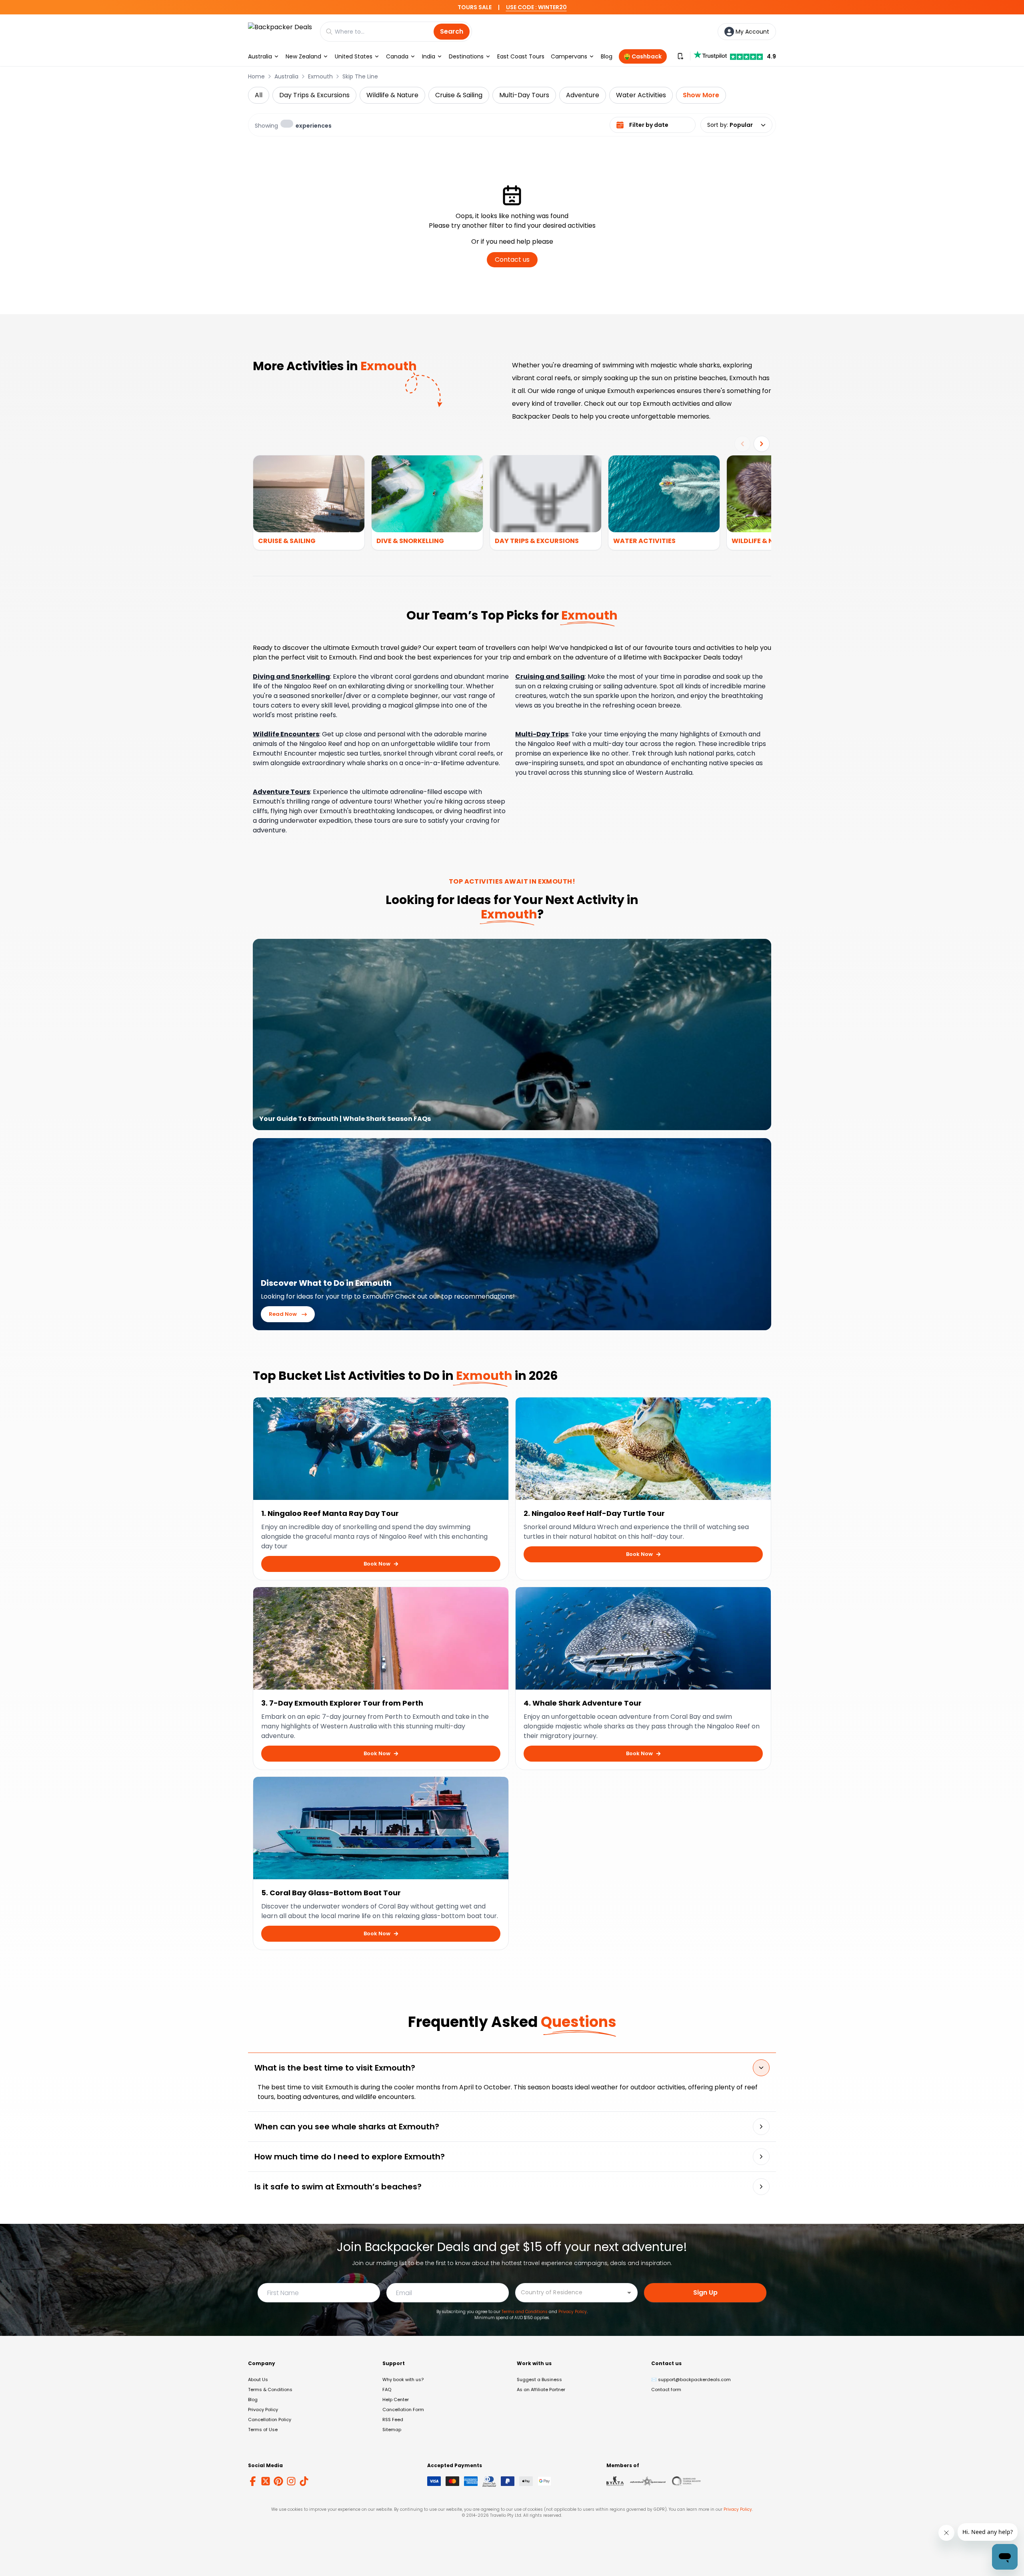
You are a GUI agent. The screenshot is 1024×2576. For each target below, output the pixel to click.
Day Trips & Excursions (314, 95)
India (429, 56)
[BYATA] (615, 2481)
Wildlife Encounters (286, 734)
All (259, 95)
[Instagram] (291, 2481)
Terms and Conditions (525, 2312)
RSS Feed (393, 2420)
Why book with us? (403, 2380)
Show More (701, 95)
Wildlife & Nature (392, 95)
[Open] (629, 2293)
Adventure (583, 95)
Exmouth (320, 76)
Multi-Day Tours (524, 95)
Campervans (569, 56)
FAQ (387, 2390)
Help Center (396, 2400)
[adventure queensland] (648, 2481)
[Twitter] (266, 2481)
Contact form (666, 2390)
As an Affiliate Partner (541, 2390)
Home (256, 76)
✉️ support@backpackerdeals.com (691, 2380)
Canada (397, 56)
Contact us (512, 260)
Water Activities (641, 95)
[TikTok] (304, 2481)
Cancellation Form (403, 2410)
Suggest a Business (539, 2380)
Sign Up (705, 2292)
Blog (607, 56)
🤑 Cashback (643, 56)
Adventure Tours (281, 792)
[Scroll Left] (742, 444)
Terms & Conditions (270, 2390)
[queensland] (686, 2481)
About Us (258, 2380)
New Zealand (303, 56)
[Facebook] (253, 2481)
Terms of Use (263, 2430)
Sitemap (392, 2430)
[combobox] (570, 2292)
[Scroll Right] (762, 444)
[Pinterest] (278, 2481)
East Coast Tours (521, 56)
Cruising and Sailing (550, 677)
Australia (260, 56)
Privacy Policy (573, 2312)
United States (354, 56)
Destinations (466, 56)
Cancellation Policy (270, 2420)
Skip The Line (360, 76)
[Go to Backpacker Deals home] (280, 31)
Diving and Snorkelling (291, 677)
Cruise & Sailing (459, 95)
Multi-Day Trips (542, 734)
